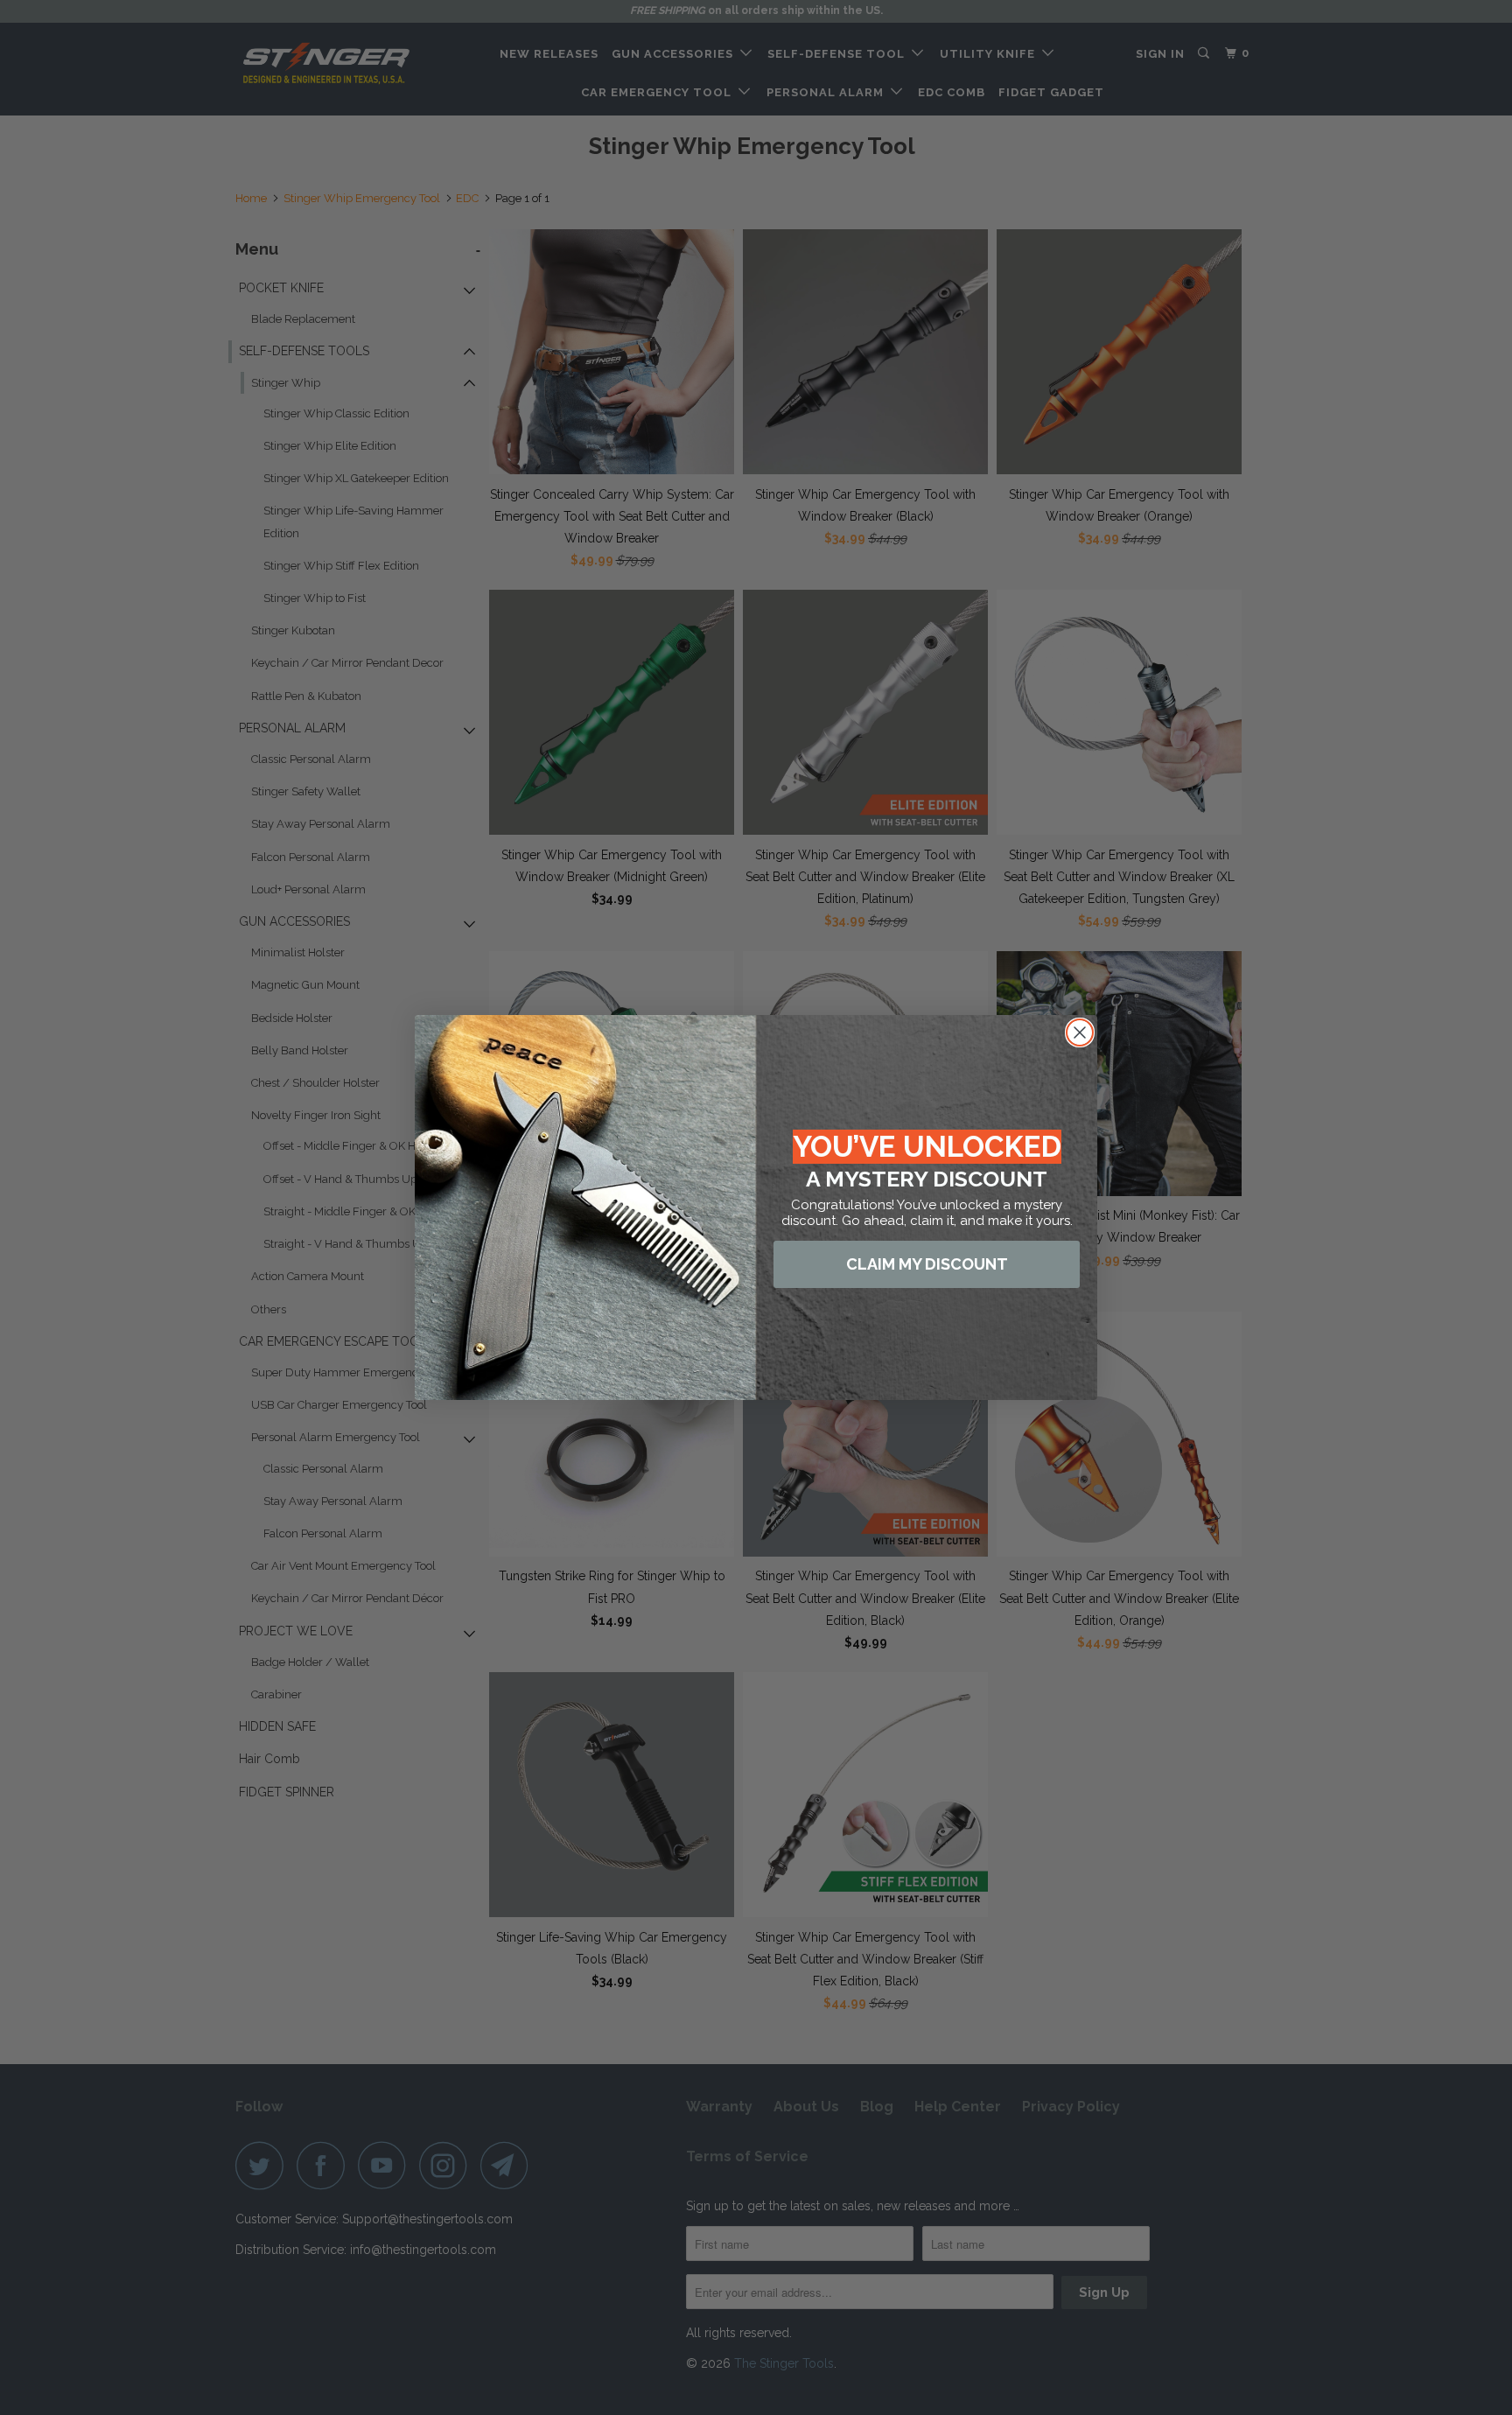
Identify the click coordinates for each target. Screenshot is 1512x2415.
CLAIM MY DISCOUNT (927, 1264)
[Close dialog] (1080, 1032)
